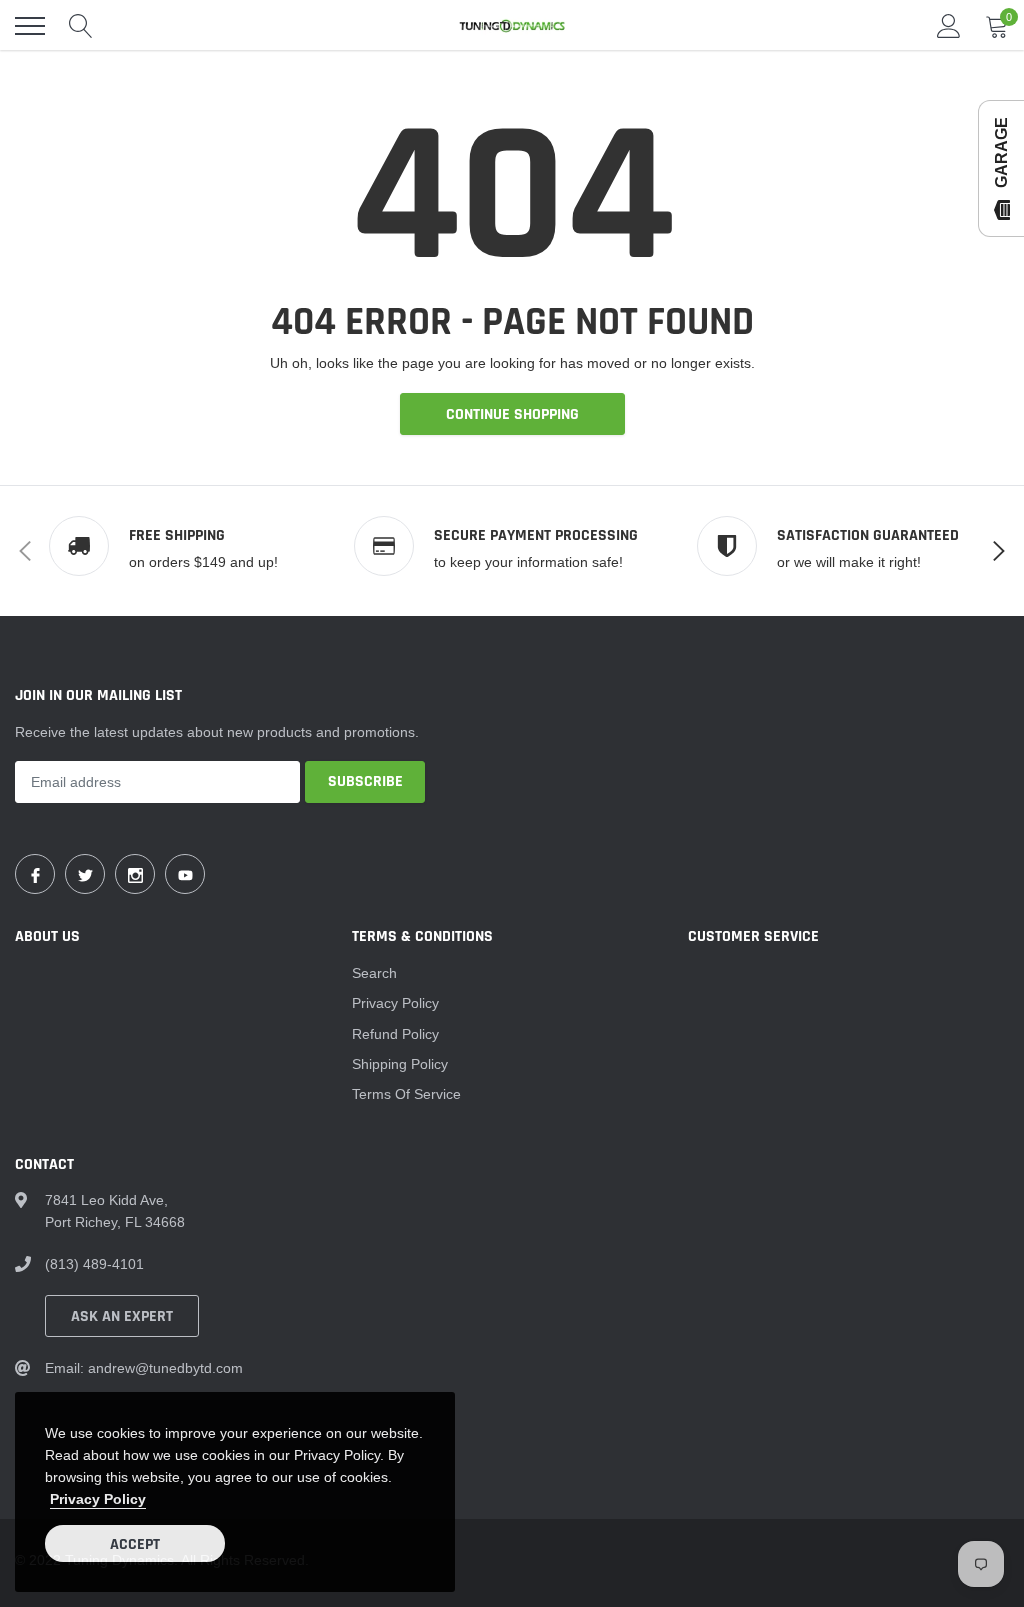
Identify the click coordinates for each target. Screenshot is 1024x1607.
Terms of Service (406, 1094)
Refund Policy (395, 1034)
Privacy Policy (395, 1003)
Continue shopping (512, 414)
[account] (949, 26)
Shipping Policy (400, 1064)
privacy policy (98, 1499)
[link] (35, 874)
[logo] (512, 26)
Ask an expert (122, 1316)
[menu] (30, 26)
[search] (81, 26)
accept (135, 1544)
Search (374, 973)
